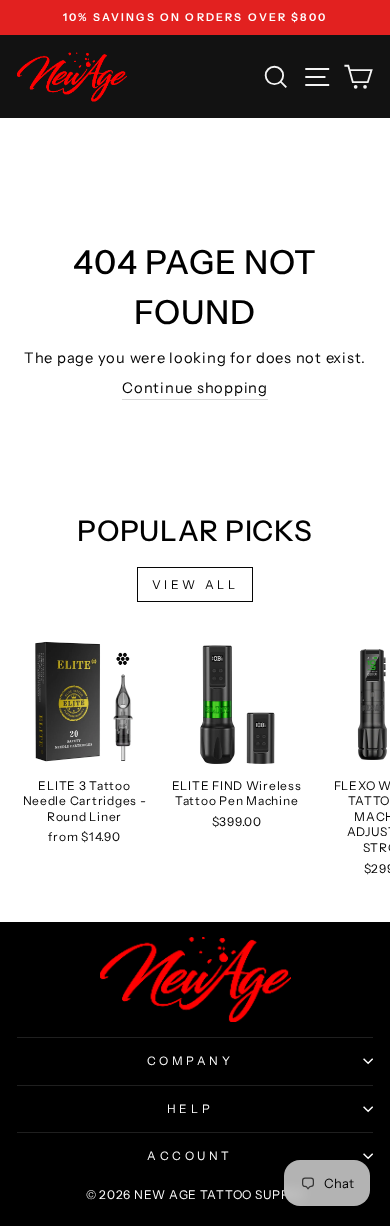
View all (195, 584)
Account (190, 1156)
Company (190, 1061)
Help (190, 1109)
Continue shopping (195, 388)
